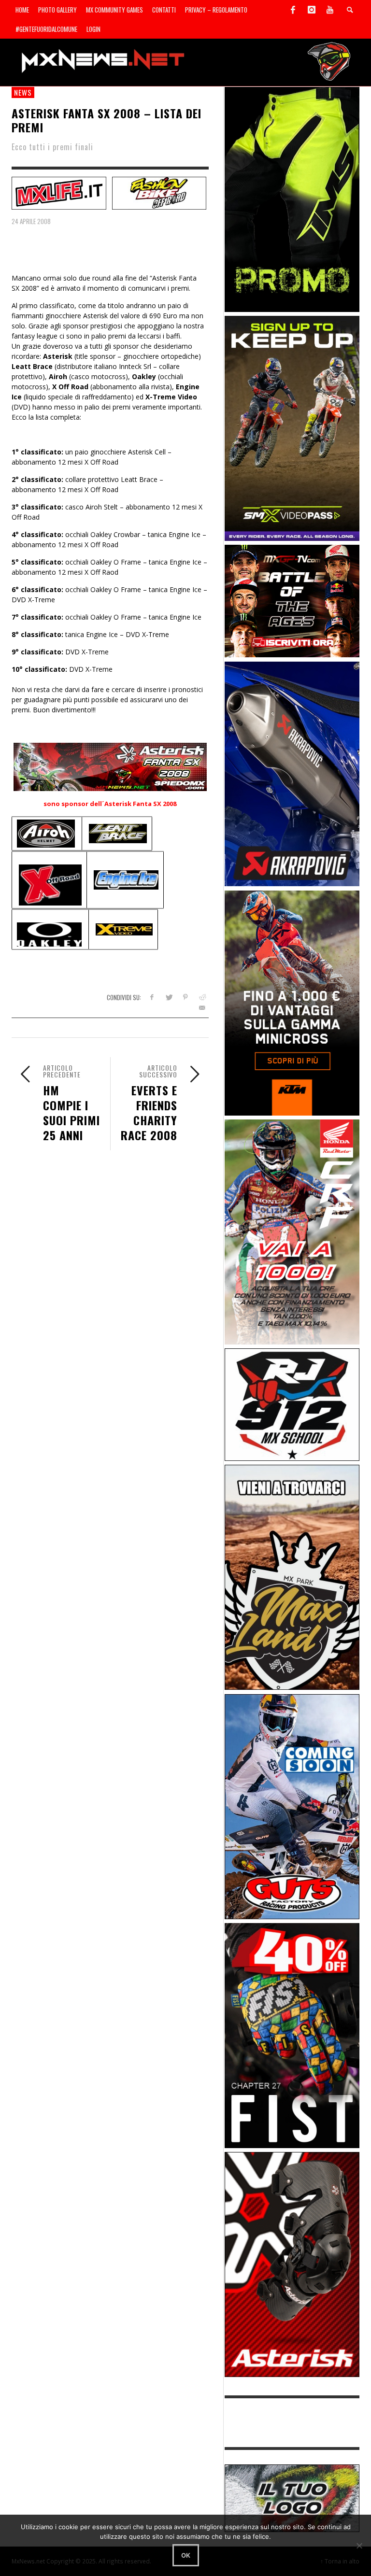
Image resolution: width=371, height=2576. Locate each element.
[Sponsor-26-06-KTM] (292, 1002)
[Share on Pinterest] (185, 997)
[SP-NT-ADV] (292, 2498)
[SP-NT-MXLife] (59, 192)
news (23, 92)
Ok (186, 2555)
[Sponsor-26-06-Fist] (292, 2035)
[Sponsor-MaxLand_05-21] (292, 1577)
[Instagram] (312, 10)
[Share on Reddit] (202, 997)
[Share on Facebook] (151, 997)
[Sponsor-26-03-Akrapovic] (292, 773)
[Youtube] (330, 10)
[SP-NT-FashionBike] (159, 192)
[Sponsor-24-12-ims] (292, 199)
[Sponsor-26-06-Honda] (292, 1231)
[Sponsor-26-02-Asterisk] (292, 2264)
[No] (359, 2546)
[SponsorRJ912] (292, 1404)
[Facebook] (293, 10)
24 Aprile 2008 (31, 221)
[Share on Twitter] (168, 997)
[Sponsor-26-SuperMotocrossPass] (292, 428)
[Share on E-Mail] (202, 1008)
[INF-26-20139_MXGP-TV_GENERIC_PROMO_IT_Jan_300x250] (292, 601)
